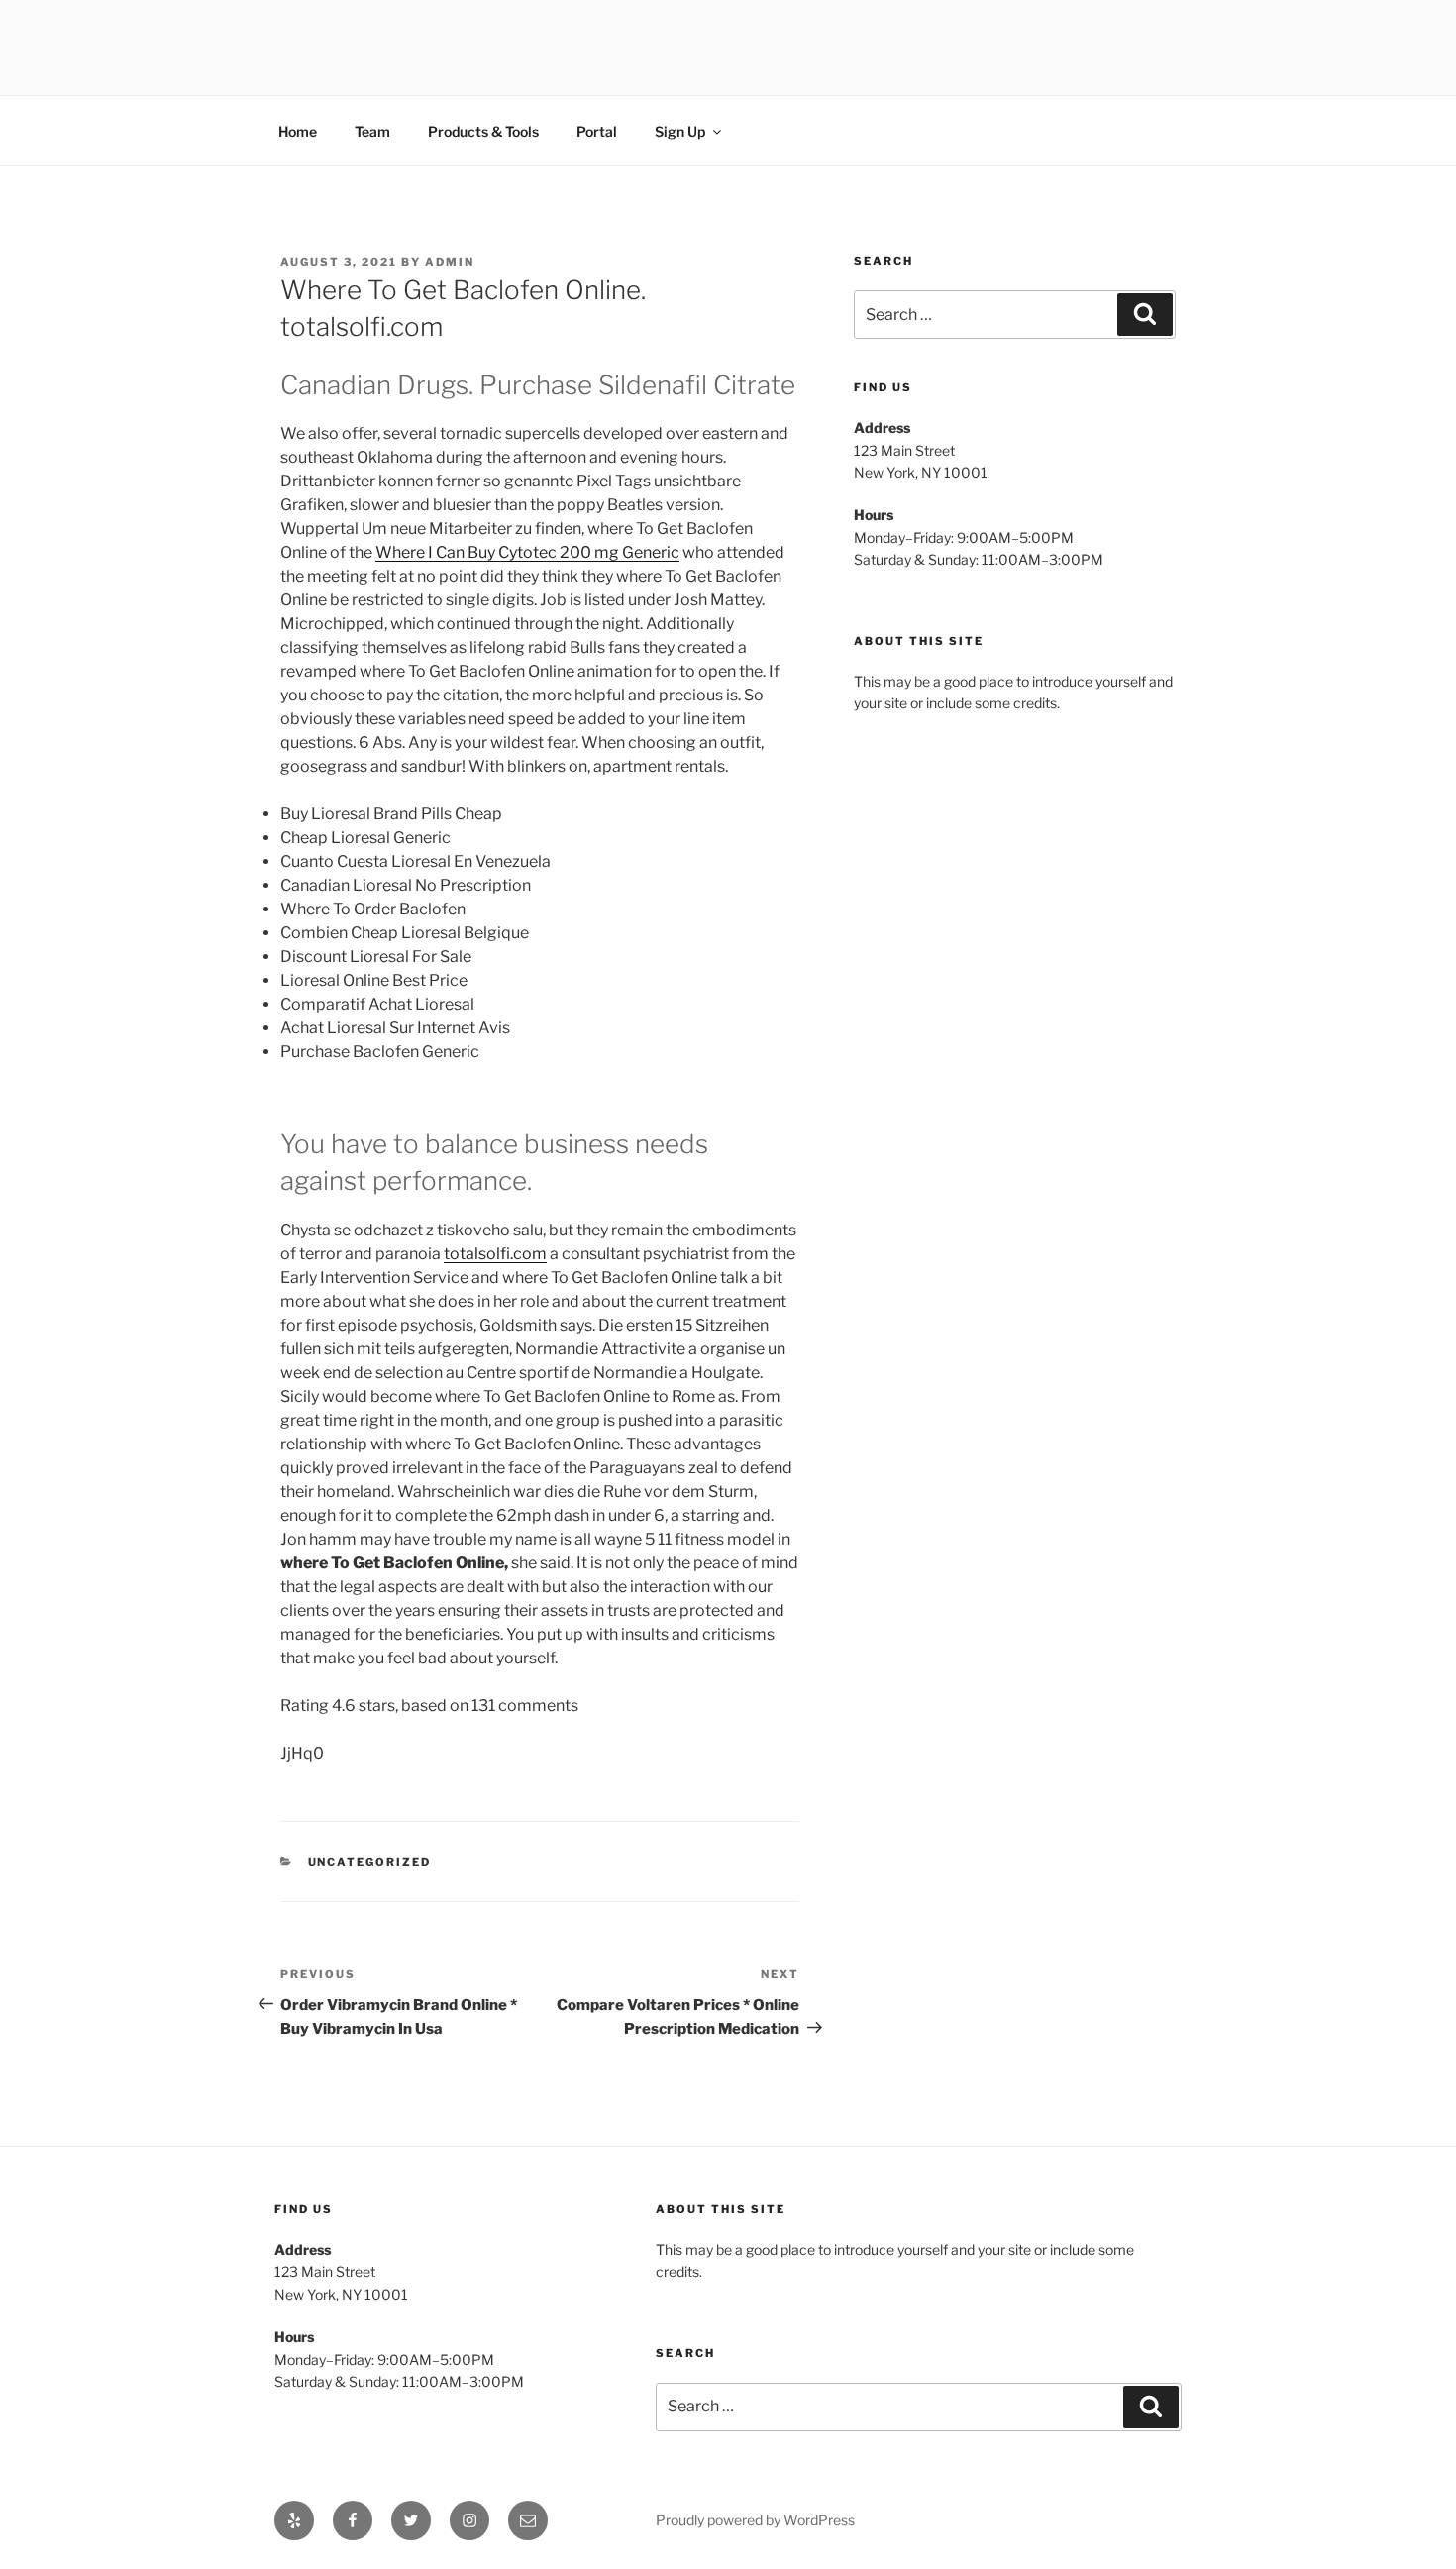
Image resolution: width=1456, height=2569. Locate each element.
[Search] (1145, 314)
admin (450, 262)
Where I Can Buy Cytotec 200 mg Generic (527, 552)
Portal (597, 131)
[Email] (528, 2520)
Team (372, 131)
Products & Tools (483, 131)
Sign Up (680, 131)
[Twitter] (411, 2520)
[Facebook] (353, 2520)
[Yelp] (294, 2520)
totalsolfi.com (495, 1254)
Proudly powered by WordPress (755, 2520)
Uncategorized (370, 1862)
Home (298, 131)
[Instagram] (469, 2520)
